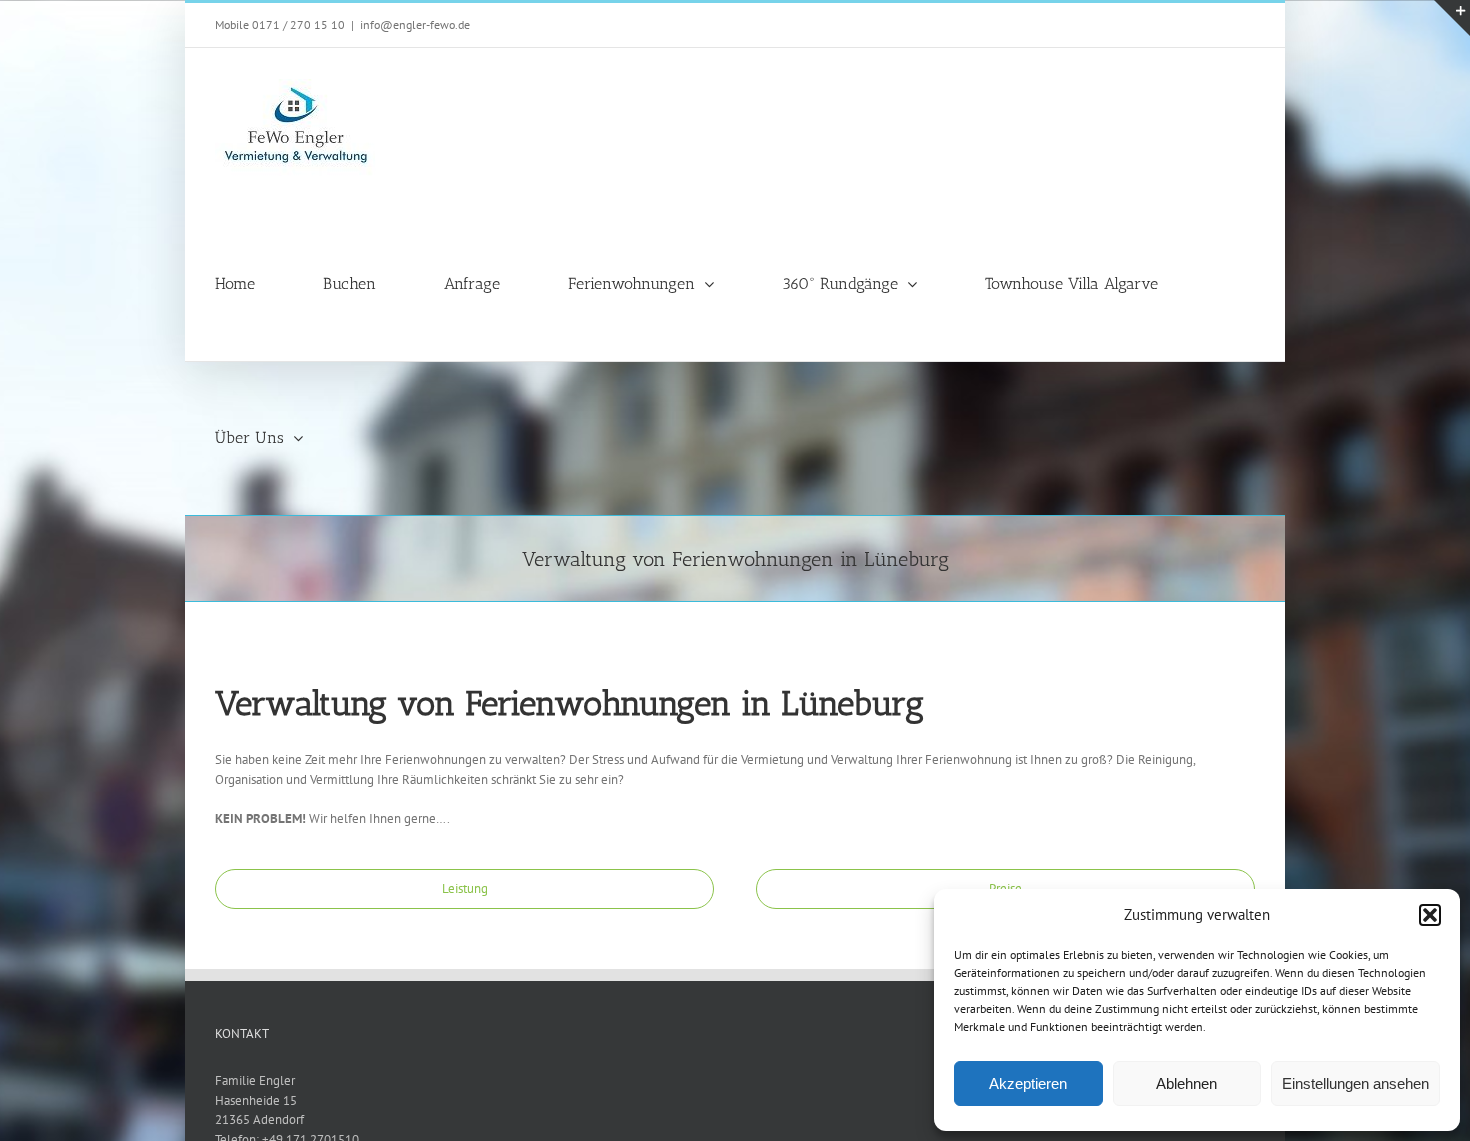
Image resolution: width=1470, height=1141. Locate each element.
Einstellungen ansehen (1355, 1083)
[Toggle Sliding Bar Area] (1452, 18)
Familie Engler (255, 1080)
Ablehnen (1186, 1083)
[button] (1430, 915)
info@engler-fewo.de (415, 24)
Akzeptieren (1028, 1083)
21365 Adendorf (259, 1119)
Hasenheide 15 (256, 1100)
